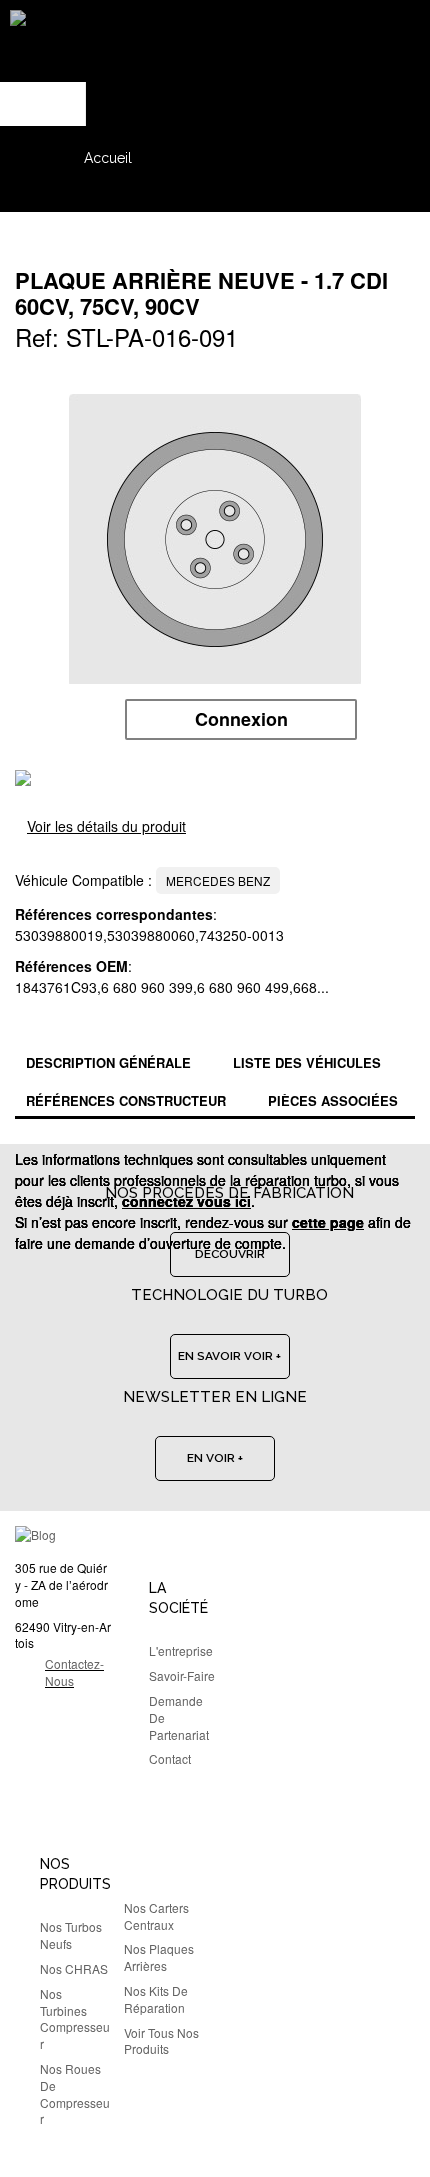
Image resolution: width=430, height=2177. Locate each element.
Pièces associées (333, 1100)
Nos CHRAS (74, 1968)
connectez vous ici (186, 1201)
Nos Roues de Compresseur (75, 2093)
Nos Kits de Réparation (156, 1999)
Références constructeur (126, 1100)
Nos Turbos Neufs (71, 1935)
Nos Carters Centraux (156, 1916)
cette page (328, 1222)
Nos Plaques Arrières (159, 1957)
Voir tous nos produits (161, 2041)
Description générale (108, 1062)
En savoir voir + (229, 1356)
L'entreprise (181, 1650)
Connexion (241, 719)
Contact (170, 1758)
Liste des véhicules (307, 1062)
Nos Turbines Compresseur (75, 2018)
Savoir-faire (182, 1675)
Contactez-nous (74, 1672)
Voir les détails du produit (106, 826)
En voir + (215, 1458)
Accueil (108, 158)
